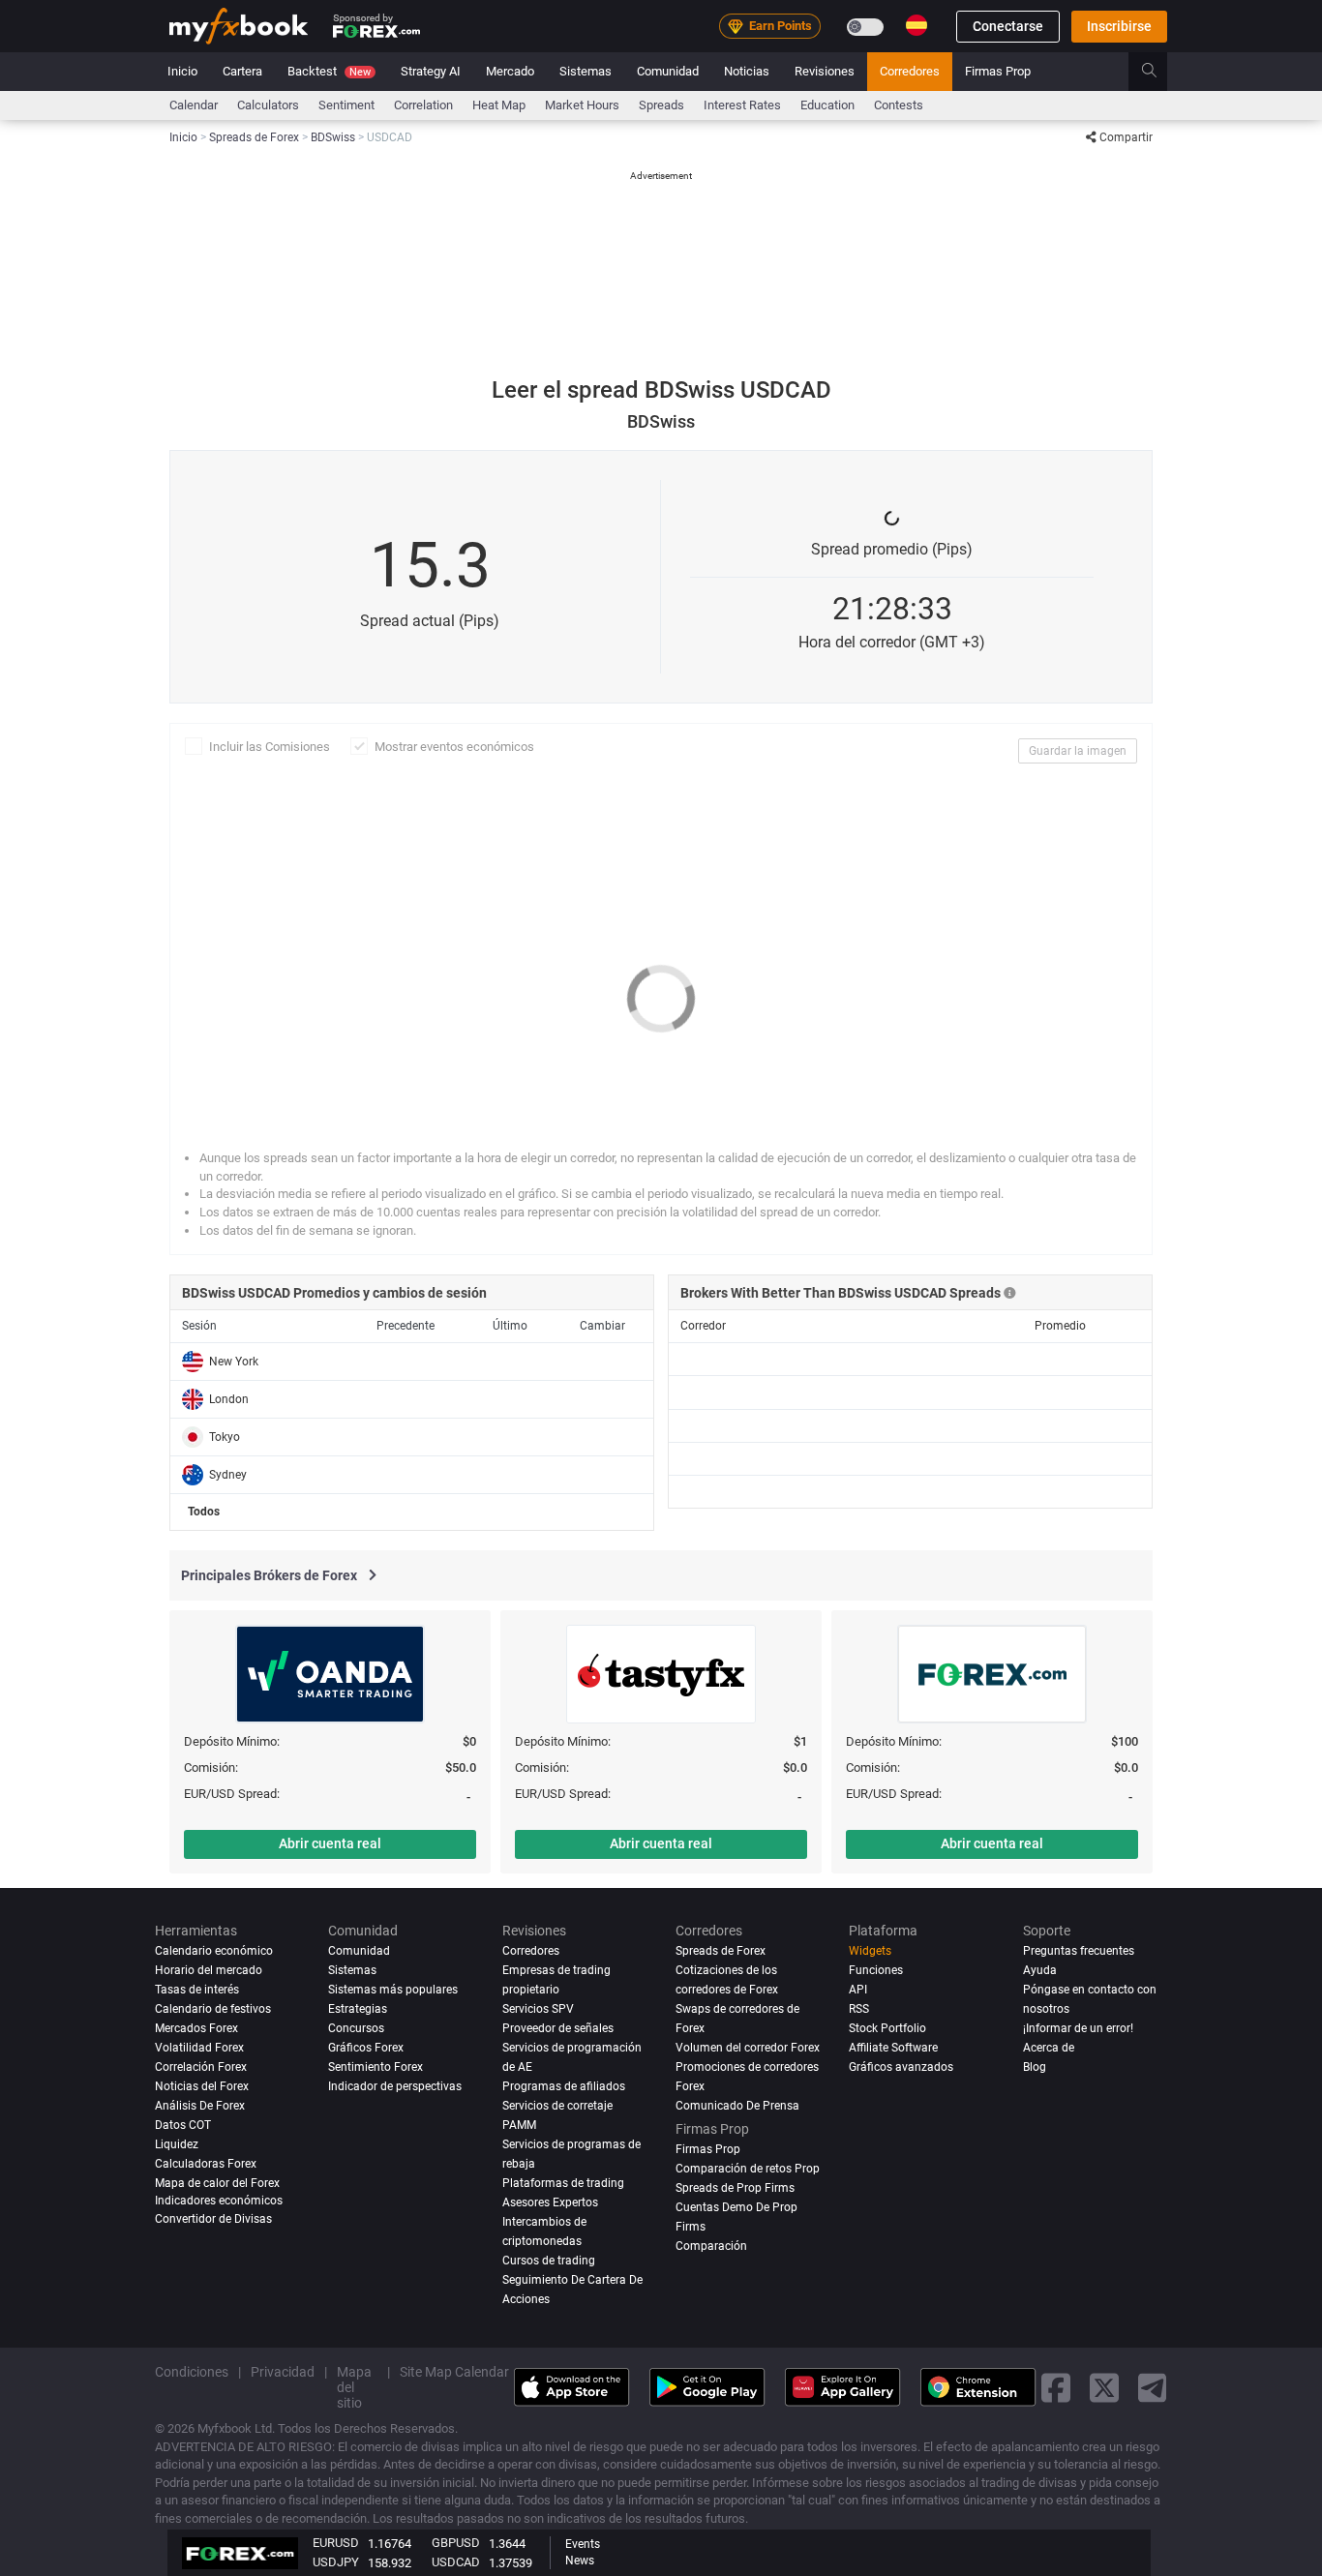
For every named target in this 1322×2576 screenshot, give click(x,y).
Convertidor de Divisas (213, 2219)
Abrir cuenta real (330, 1843)
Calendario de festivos (213, 2009)
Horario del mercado (209, 1970)
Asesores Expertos (550, 2202)
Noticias (747, 71)
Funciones (876, 1970)
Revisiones (825, 71)
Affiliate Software (893, 2048)
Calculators (268, 105)
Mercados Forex (196, 2028)
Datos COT (183, 2125)
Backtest (329, 71)
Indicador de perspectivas (395, 2086)
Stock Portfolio (887, 2028)
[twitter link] (1104, 2387)
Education (827, 105)
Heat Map (499, 105)
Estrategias (358, 2009)
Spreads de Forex (721, 1951)
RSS (859, 2009)
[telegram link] (1153, 2387)
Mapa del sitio (354, 2386)
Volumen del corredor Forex (748, 2048)
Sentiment (346, 105)
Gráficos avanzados (901, 2067)
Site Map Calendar (454, 2371)
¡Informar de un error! (1078, 2028)
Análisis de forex (200, 2106)
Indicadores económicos (219, 2201)
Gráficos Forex (366, 2048)
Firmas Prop (998, 71)
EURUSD (336, 2543)
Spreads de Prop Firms (735, 2188)
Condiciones (192, 2371)
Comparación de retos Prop (748, 2169)
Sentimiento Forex (376, 2067)
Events (583, 2544)
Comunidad (668, 71)
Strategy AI (431, 71)
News (580, 2561)
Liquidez (177, 2144)
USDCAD (456, 2562)
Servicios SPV (538, 2009)
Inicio (182, 71)
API (858, 1990)
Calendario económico (214, 1951)
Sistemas (586, 71)
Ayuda (1040, 1970)
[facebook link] (1056, 2387)
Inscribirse (1119, 26)
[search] (1160, 72)
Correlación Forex (201, 2067)
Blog (1035, 2067)
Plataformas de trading (563, 2183)
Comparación (711, 2246)
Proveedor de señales (558, 2028)
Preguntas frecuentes (1079, 1951)
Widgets (870, 1951)
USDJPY (336, 2562)
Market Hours (582, 105)
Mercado (510, 71)
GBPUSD (456, 2543)
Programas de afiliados (564, 2086)
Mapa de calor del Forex (217, 2183)
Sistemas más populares (393, 1990)
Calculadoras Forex (206, 2164)
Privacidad (283, 2371)
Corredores (910, 71)
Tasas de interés (197, 1990)
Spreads (661, 105)
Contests (899, 105)
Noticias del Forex (202, 2086)
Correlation (423, 105)
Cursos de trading (549, 2261)
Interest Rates (742, 105)
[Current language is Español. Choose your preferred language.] (916, 25)
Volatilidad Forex (199, 2048)
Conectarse (1008, 26)
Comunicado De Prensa (737, 2106)
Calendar (194, 105)
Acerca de (1049, 2048)
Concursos (356, 2028)
